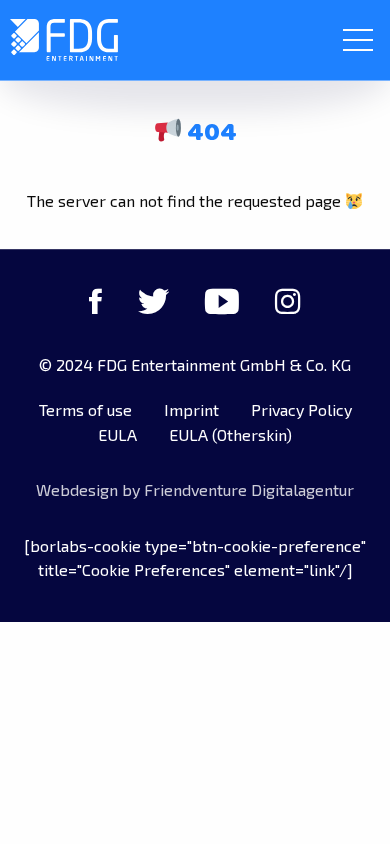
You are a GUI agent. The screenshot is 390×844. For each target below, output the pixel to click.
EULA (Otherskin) (230, 434)
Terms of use (85, 409)
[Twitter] (153, 300)
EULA (117, 434)
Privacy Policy (301, 409)
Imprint (191, 409)
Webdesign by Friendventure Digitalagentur (195, 489)
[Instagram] (288, 300)
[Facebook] (95, 300)
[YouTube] (222, 300)
